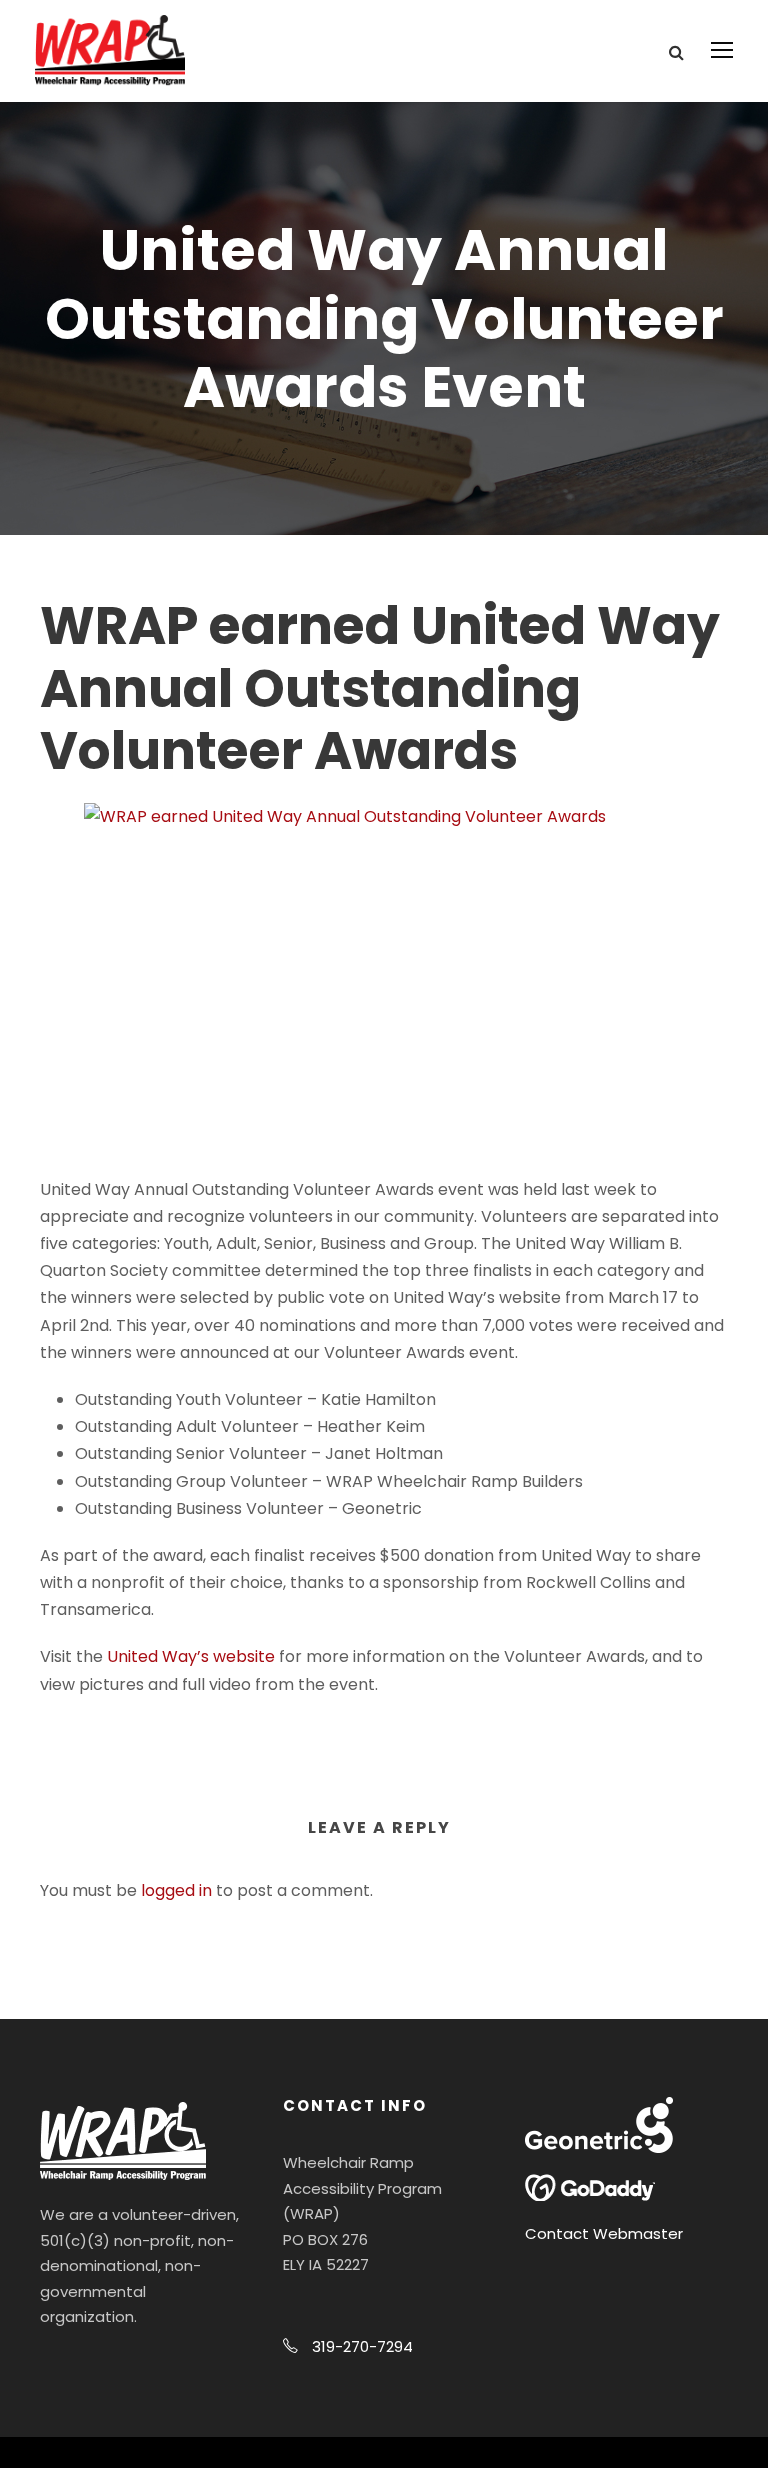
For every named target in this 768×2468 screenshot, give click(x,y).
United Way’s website (191, 1656)
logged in (176, 1890)
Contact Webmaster (604, 2233)
